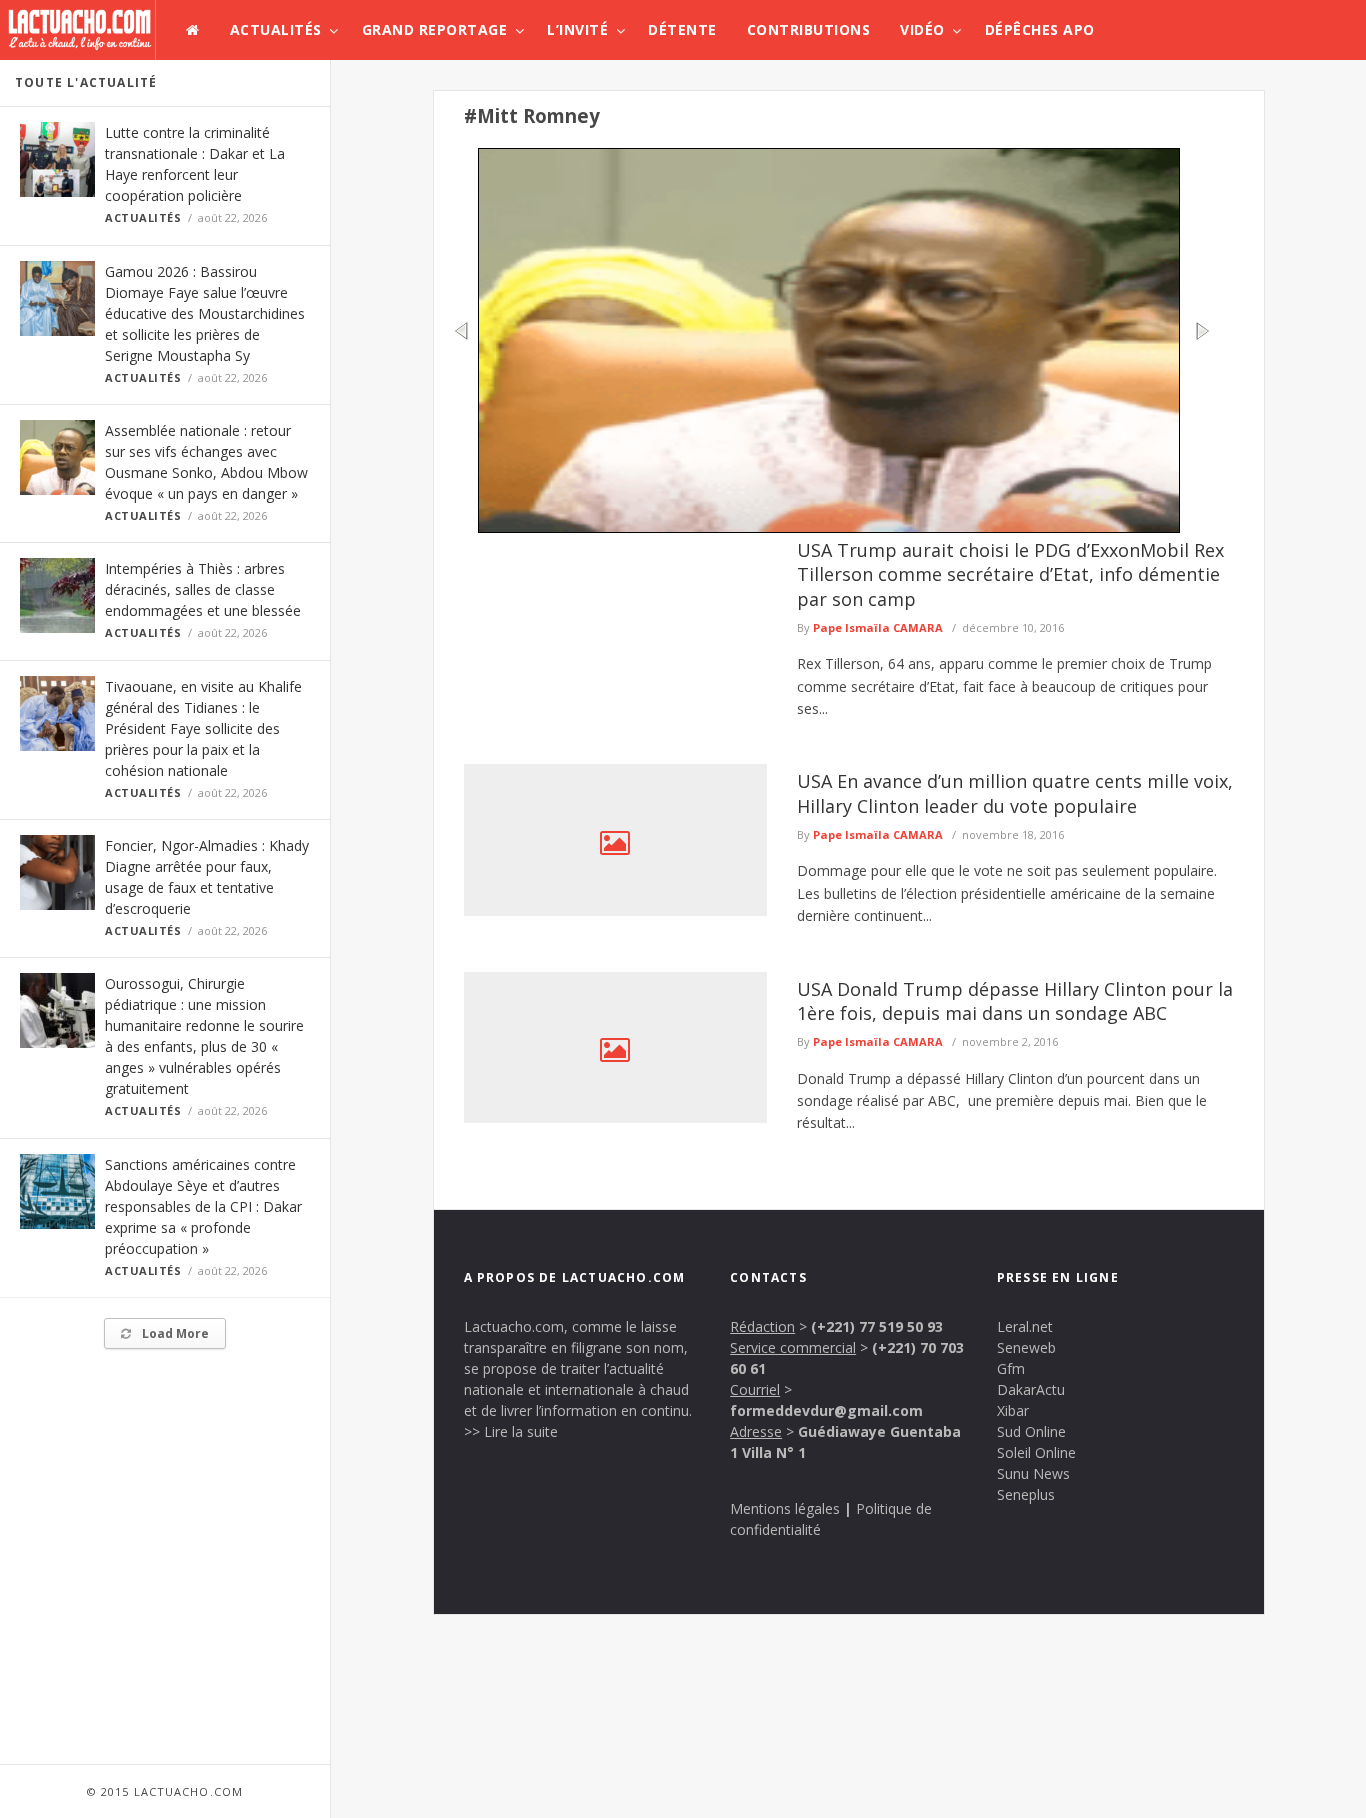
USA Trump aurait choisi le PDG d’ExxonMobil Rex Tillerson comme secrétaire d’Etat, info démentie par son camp (1010, 574)
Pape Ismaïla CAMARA (878, 627)
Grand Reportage (435, 29)
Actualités (276, 29)
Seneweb (1026, 1347)
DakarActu (1031, 1389)
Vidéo (922, 29)
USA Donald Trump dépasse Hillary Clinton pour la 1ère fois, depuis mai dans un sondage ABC (1015, 1001)
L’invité (577, 29)
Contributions (809, 29)
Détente (682, 29)
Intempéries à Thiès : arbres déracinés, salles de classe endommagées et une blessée (203, 589)
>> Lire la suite (511, 1431)
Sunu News (1033, 1473)
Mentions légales (785, 1508)
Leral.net (1025, 1326)
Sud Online (1031, 1431)
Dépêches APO (1040, 29)
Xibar (1013, 1410)
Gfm (1011, 1368)
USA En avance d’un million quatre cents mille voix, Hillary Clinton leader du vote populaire (1015, 793)
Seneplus (1026, 1494)
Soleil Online (1036, 1452)
